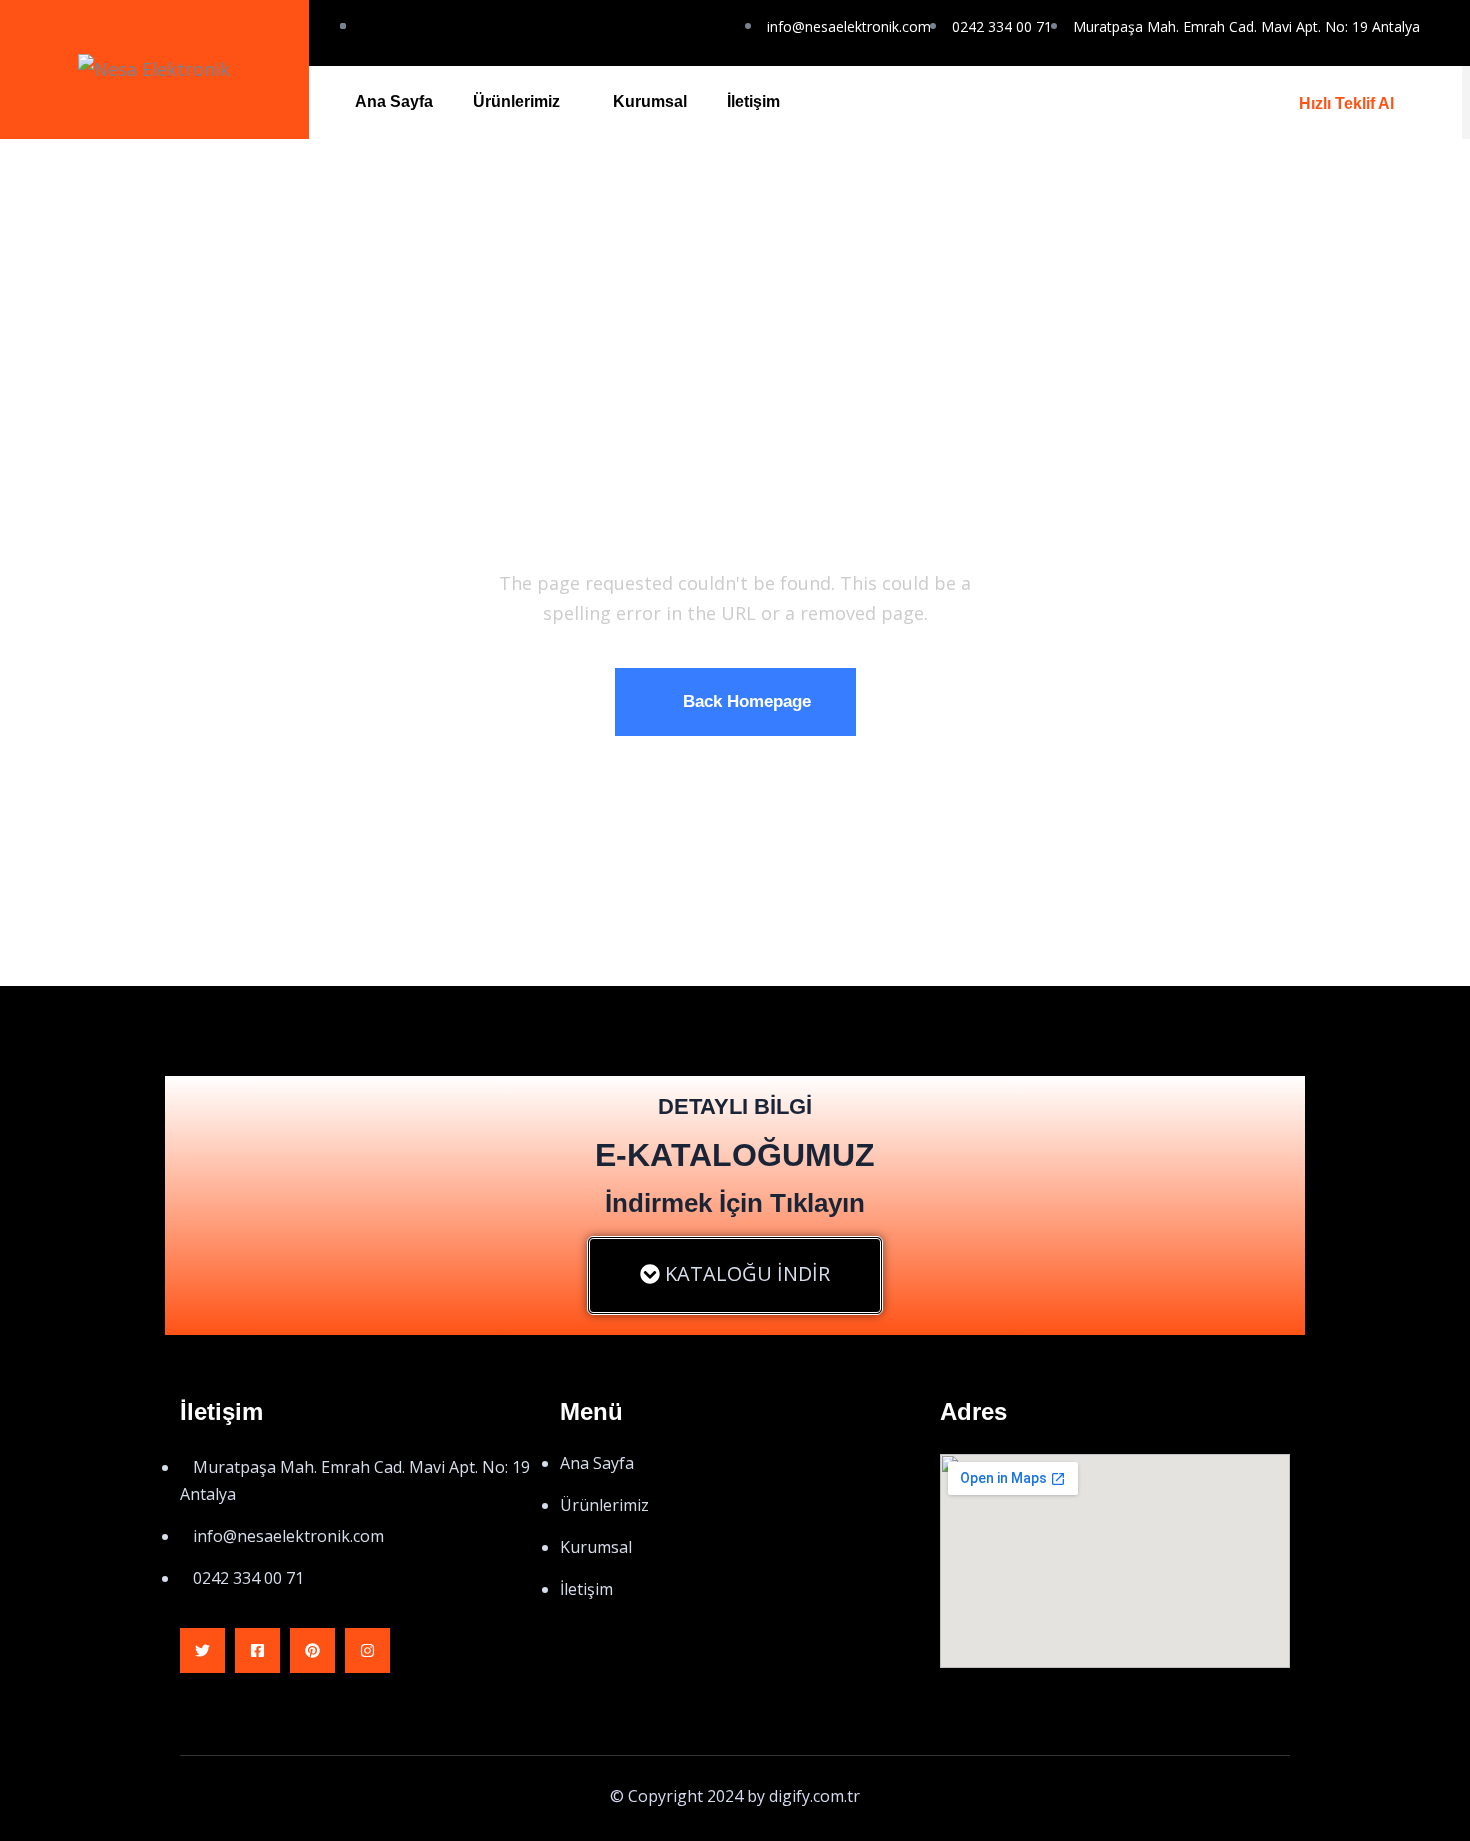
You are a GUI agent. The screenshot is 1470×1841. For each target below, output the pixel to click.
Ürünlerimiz (516, 101)
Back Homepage (747, 701)
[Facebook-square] (257, 1650)
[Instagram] (367, 1650)
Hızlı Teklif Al (1346, 103)
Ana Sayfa (394, 101)
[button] (735, 1275)
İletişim (753, 101)
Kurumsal (650, 101)
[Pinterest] (312, 1650)
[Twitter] (202, 1650)
